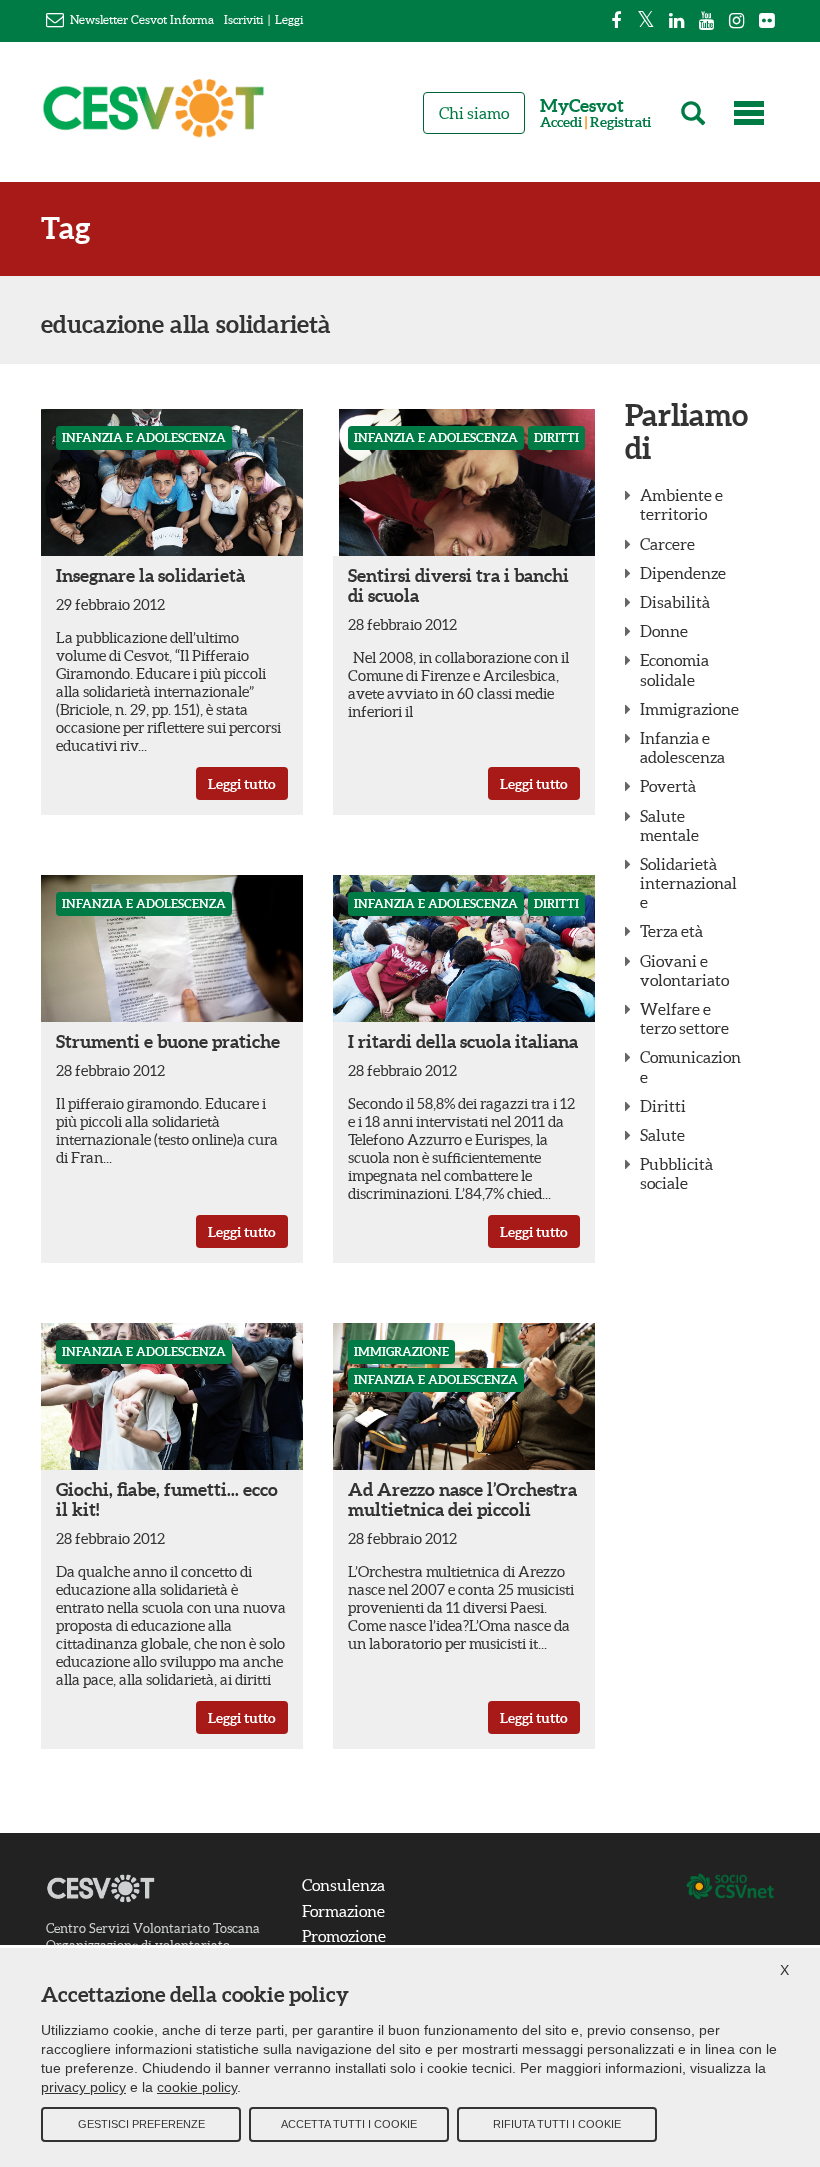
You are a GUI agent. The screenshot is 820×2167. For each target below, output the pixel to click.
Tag (65, 228)
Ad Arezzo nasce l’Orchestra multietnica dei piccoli (462, 1499)
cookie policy (197, 2087)
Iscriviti (243, 19)
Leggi (289, 19)
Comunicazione (690, 1066)
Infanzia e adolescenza (144, 437)
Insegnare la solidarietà (150, 575)
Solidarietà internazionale (688, 883)
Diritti (556, 437)
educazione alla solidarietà (185, 325)
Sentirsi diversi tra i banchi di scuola (458, 585)
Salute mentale (669, 825)
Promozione (344, 1936)
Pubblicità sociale (676, 1173)
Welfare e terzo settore (684, 1018)
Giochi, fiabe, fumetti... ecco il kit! (167, 1499)
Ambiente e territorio (681, 504)
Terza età (671, 931)
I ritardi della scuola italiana (463, 1041)
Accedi (561, 122)
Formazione (343, 1911)
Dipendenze (683, 573)
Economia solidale (674, 669)
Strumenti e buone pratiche (168, 1041)
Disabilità (675, 602)
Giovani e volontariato (684, 970)
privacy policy (83, 2087)
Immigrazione (401, 1351)
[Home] (154, 117)
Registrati (620, 122)
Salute (662, 1135)
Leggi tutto (242, 784)
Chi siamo (474, 113)
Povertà (668, 786)
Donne (664, 631)
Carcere (667, 544)
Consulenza (343, 1885)
